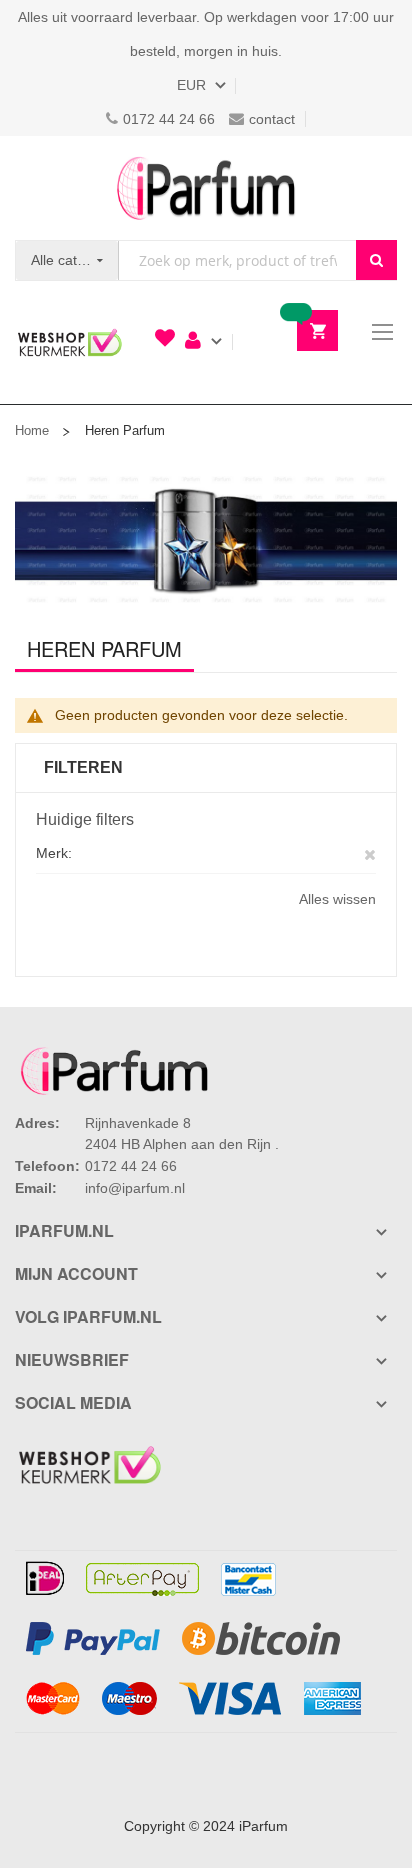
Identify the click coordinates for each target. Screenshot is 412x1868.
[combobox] (237, 260)
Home (32, 430)
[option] (206, 539)
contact (272, 119)
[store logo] (206, 188)
